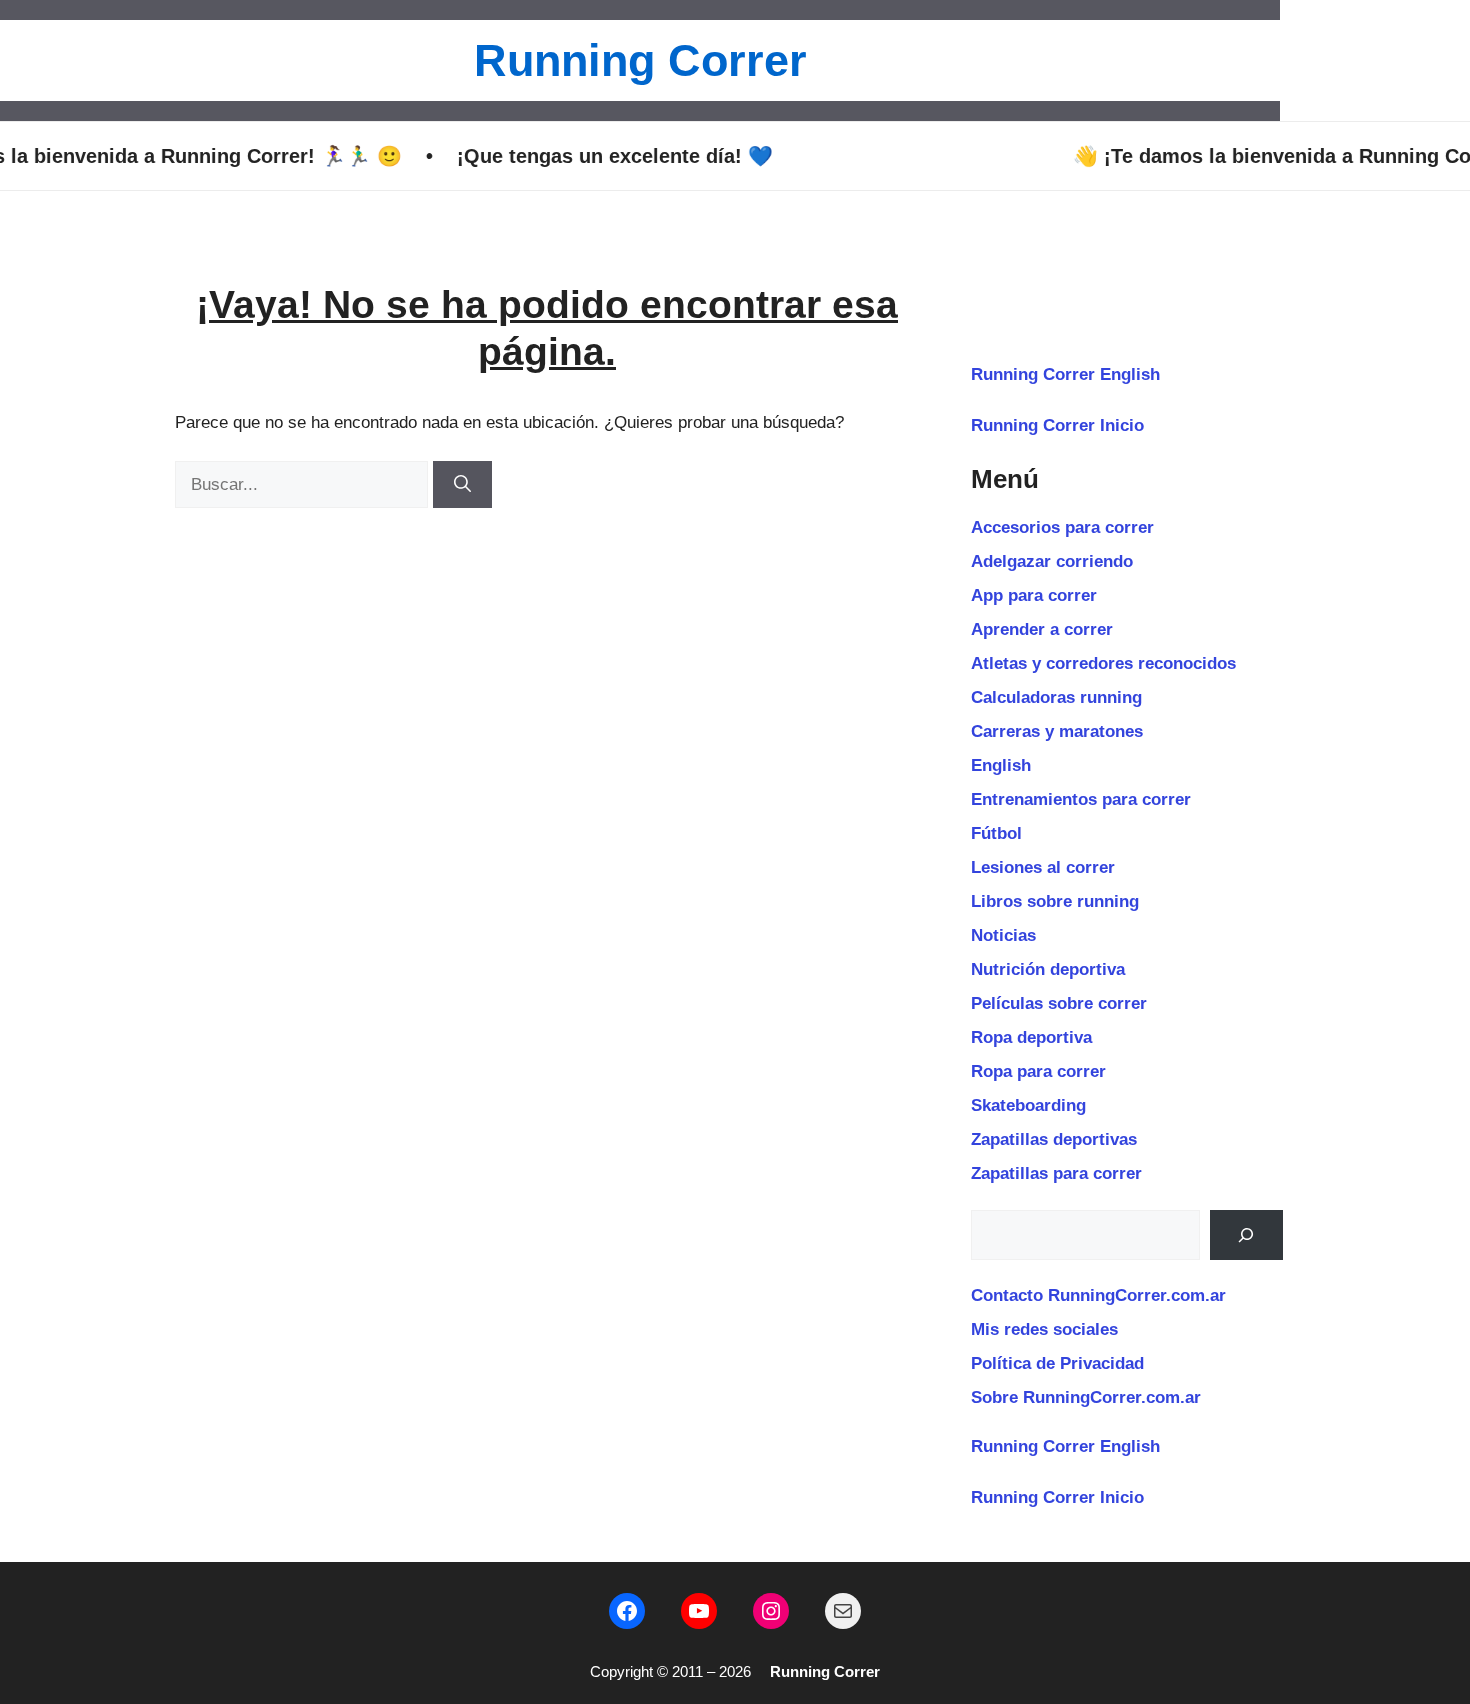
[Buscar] (462, 485)
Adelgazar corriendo (1052, 561)
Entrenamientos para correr (1081, 799)
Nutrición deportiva (1048, 969)
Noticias (1003, 935)
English (1001, 765)
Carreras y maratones (1057, 731)
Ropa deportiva (1031, 1037)
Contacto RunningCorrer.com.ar (1098, 1295)
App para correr (1034, 595)
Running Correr (640, 60)
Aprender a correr (1042, 629)
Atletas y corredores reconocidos (1103, 663)
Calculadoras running (1056, 697)
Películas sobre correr (1059, 1003)
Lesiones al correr (1043, 867)
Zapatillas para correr (1056, 1173)
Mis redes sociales (1044, 1329)
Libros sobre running (1055, 901)
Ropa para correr (1038, 1071)
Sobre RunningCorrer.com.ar (1086, 1397)
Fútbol (996, 833)
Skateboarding (1028, 1105)
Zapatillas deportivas (1054, 1139)
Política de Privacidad (1057, 1363)
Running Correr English (1065, 374)
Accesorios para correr (1062, 527)
